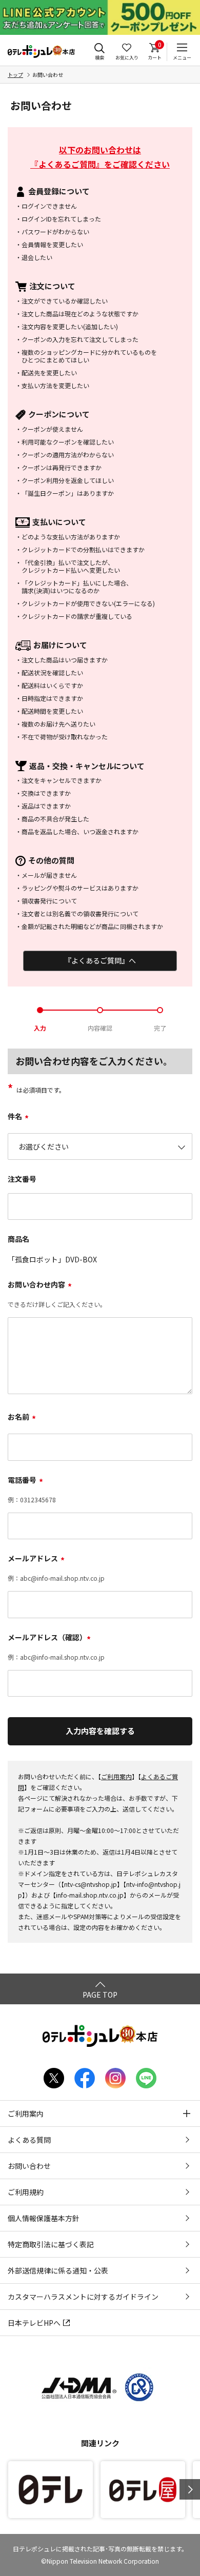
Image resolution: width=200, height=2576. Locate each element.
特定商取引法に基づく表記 (51, 2244)
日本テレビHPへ (34, 2323)
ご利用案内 (116, 1776)
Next (190, 2489)
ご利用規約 (26, 2192)
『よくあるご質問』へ (100, 960)
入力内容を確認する (100, 1731)
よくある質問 (29, 2140)
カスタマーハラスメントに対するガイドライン (83, 2297)
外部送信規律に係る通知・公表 (58, 2270)
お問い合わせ (29, 2166)
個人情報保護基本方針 (44, 2218)
